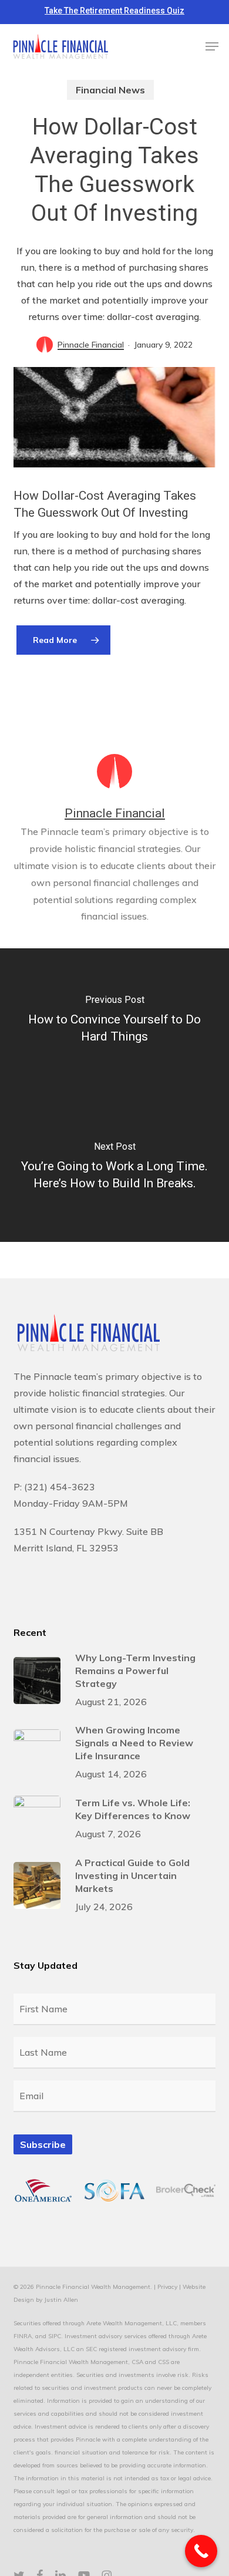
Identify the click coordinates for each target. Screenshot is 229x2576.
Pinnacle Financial (91, 345)
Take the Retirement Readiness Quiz (114, 11)
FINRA (23, 2336)
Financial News (110, 90)
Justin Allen (61, 2300)
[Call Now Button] (201, 2551)
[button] (212, 46)
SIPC (55, 2336)
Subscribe (43, 2144)
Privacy (167, 2287)
